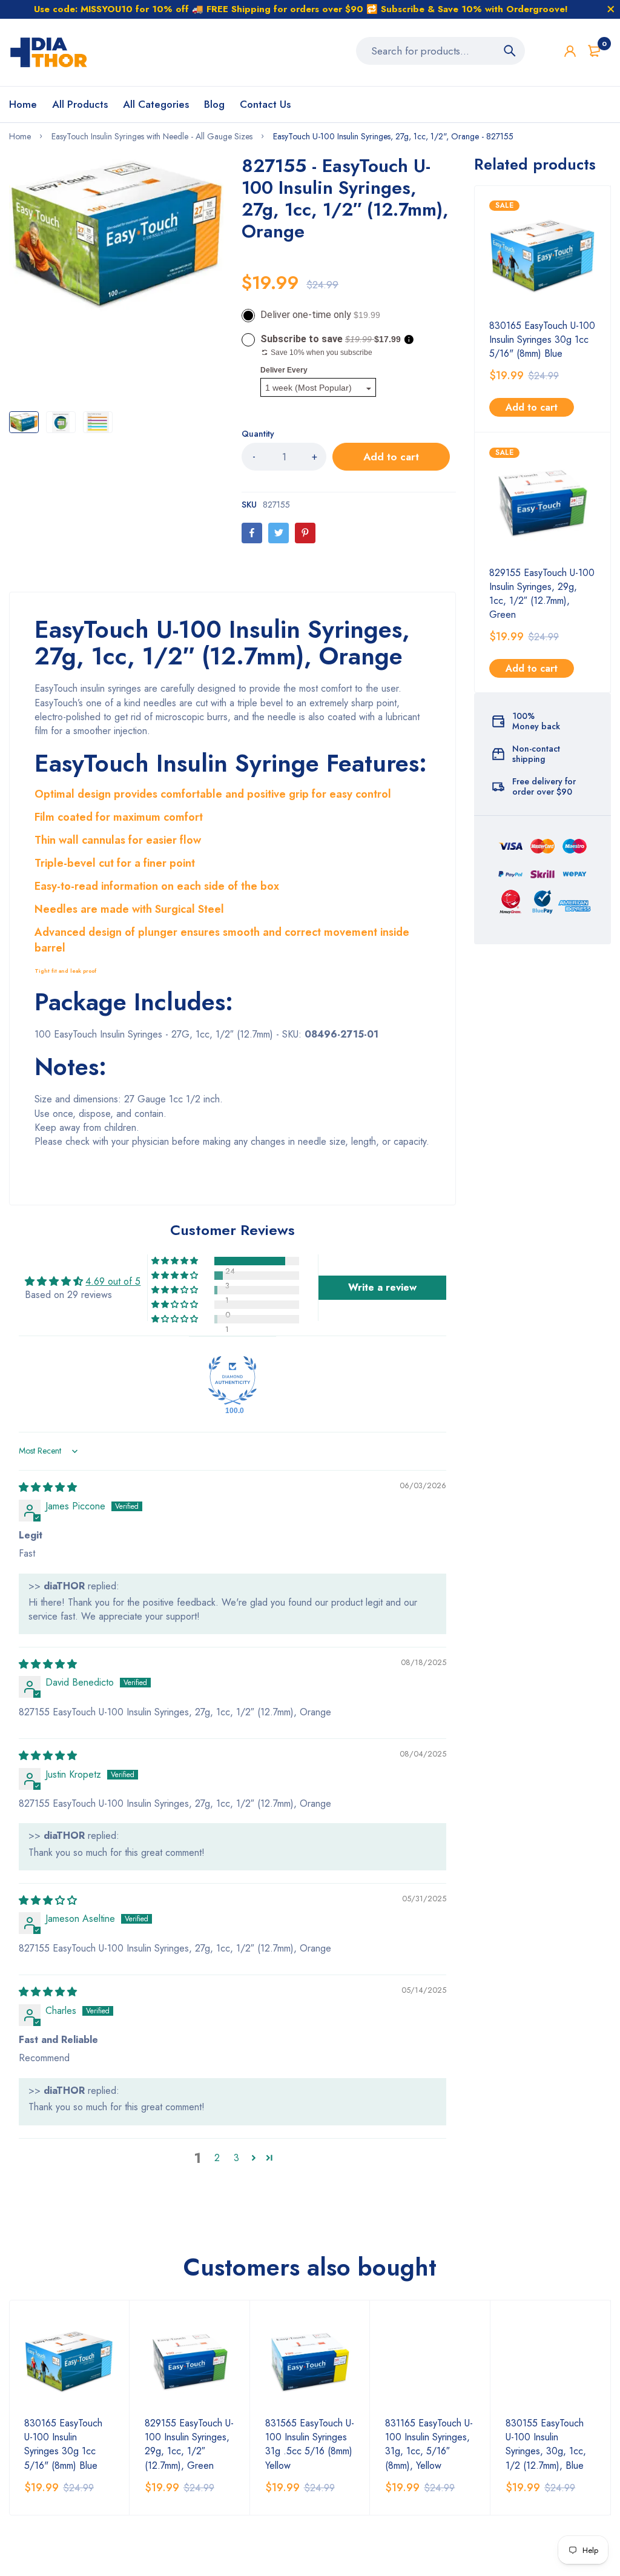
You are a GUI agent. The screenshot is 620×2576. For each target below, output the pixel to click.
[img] (48, 1487)
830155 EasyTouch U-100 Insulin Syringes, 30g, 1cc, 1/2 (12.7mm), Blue (546, 2444)
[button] (176, 1261)
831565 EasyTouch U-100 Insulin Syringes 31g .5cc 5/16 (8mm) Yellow (310, 2444)
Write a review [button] (382, 1287)
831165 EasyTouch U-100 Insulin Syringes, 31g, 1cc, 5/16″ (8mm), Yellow (429, 2444)
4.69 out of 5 (113, 1281)
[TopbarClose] (611, 9)
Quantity (258, 434)
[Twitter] (279, 533)
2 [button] (217, 2158)
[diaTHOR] (49, 52)
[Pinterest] (305, 533)
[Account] (570, 51)
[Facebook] (252, 533)
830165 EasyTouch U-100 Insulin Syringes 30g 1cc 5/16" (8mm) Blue (542, 339)
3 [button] (236, 2158)
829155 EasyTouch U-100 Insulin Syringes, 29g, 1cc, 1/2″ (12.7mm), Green (542, 594)
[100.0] (232, 1380)
